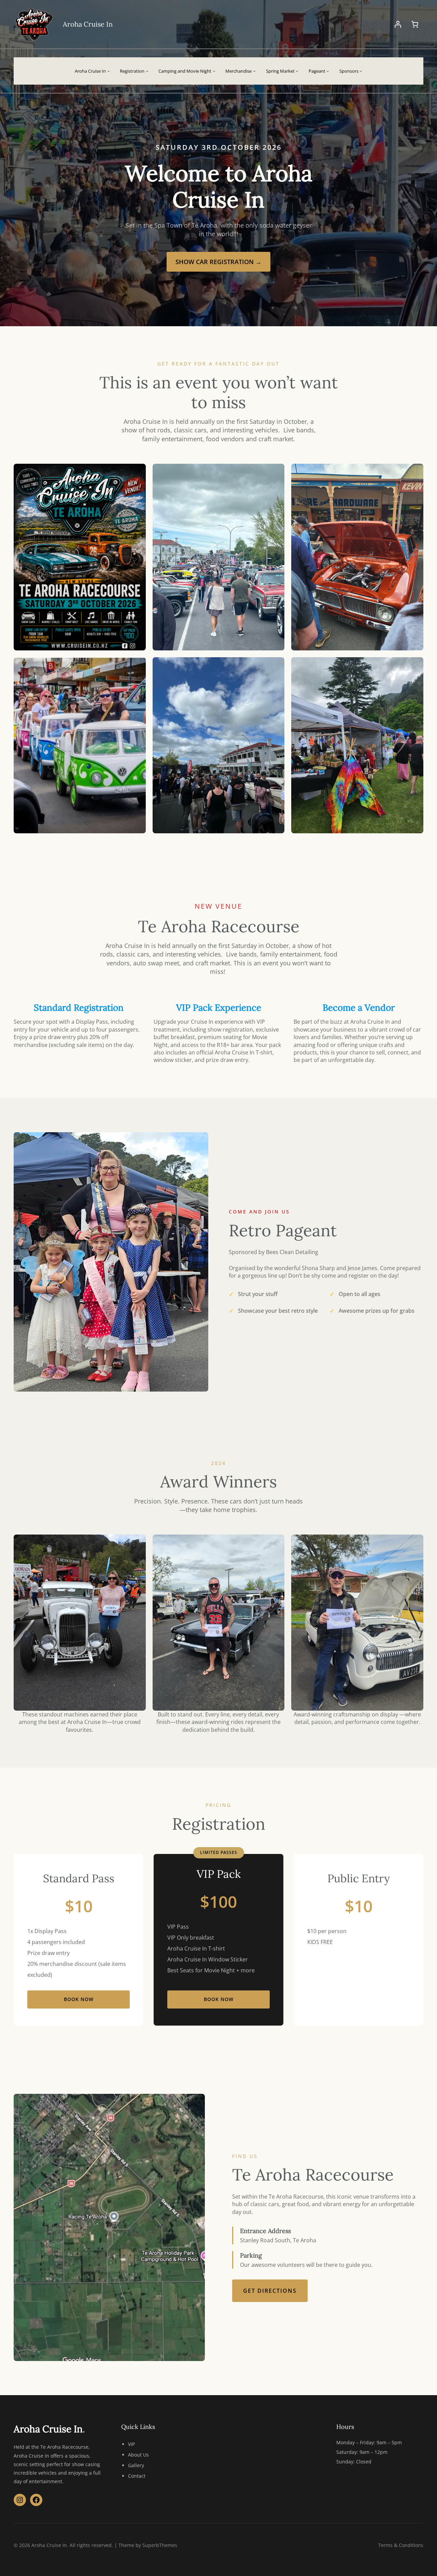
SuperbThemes (160, 2545)
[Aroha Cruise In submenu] (109, 71)
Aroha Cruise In (88, 24)
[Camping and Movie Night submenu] (214, 71)
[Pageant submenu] (328, 71)
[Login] (398, 24)
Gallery (136, 2465)
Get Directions (270, 2291)
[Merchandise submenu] (254, 71)
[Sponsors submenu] (361, 71)
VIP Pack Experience (219, 1008)
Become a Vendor (359, 1008)
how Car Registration (218, 262)
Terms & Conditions (401, 2545)
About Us (138, 2455)
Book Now (79, 1999)
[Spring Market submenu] (297, 71)
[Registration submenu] (147, 71)
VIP (131, 2444)
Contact (137, 2476)
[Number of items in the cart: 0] (415, 24)
